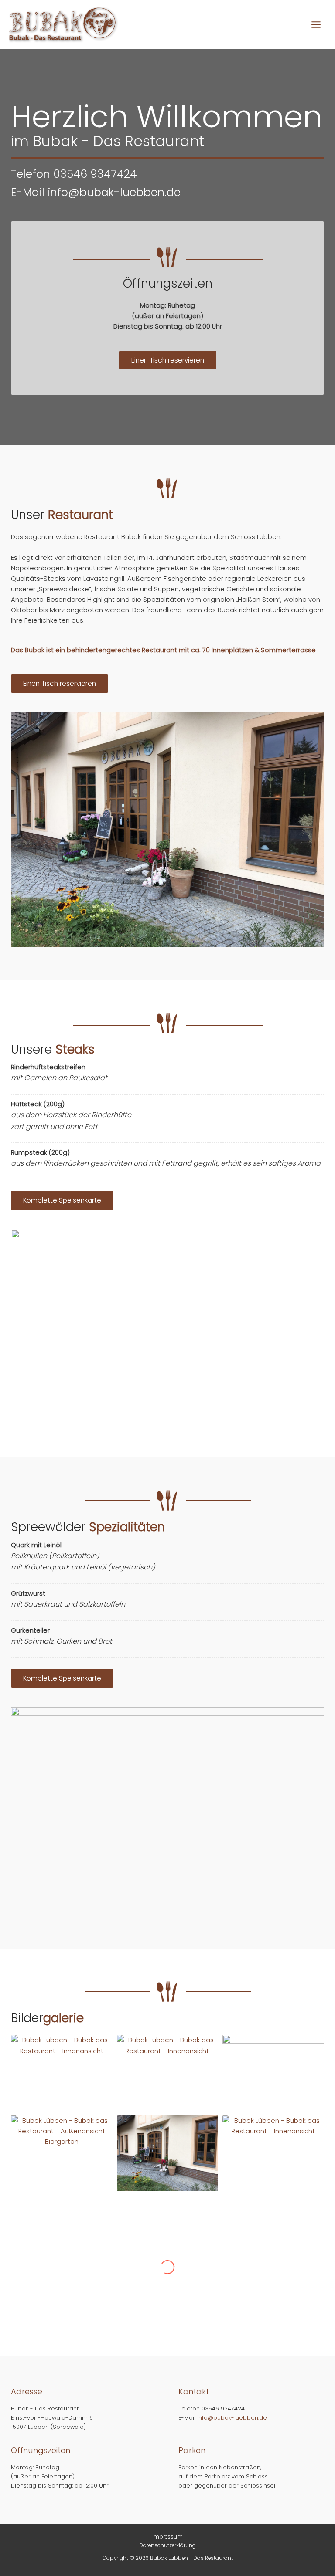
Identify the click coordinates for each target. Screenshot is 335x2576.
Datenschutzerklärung (167, 2545)
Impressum (167, 2537)
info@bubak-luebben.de (114, 192)
